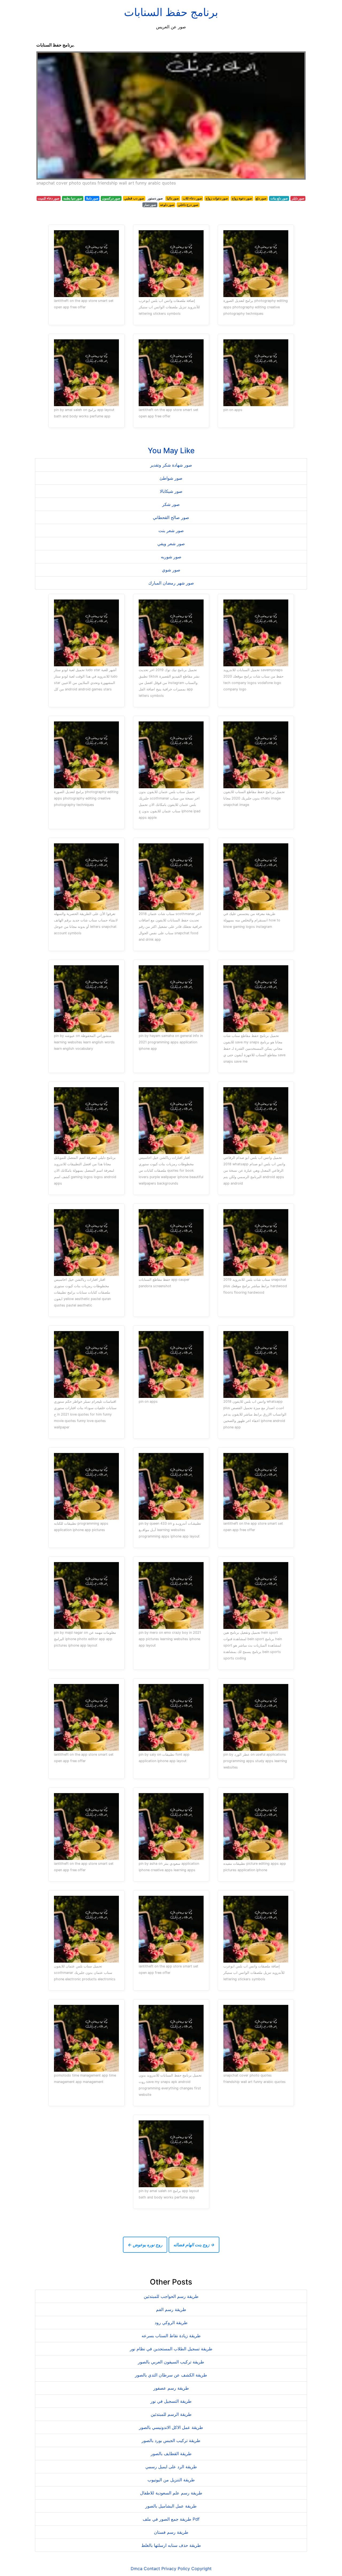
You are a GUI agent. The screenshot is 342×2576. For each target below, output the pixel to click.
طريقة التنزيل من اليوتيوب (171, 2480)
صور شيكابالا (171, 491)
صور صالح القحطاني (171, 517)
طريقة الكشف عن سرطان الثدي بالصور (171, 2375)
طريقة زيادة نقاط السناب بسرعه (171, 2336)
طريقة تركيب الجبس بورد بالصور (171, 2440)
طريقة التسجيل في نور (171, 2401)
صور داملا (92, 198)
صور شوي (171, 570)
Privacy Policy (176, 2569)
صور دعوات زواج (217, 198)
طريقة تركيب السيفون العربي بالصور (171, 2362)
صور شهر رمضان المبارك (171, 583)
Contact (152, 2569)
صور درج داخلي (188, 205)
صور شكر (171, 504)
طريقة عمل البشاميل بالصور (171, 2506)
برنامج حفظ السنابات (171, 12)
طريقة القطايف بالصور (171, 2454)
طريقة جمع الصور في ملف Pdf (171, 2519)
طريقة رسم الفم (171, 2309)
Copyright (201, 2569)
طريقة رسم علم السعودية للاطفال (171, 2493)
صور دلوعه (167, 205)
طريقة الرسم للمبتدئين (171, 2414)
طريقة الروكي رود (171, 2323)
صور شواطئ (171, 478)
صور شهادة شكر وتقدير (171, 465)
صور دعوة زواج (242, 198)
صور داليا (173, 198)
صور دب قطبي (134, 198)
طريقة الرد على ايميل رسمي (171, 2467)
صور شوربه (171, 557)
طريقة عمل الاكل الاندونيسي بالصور (171, 2427)
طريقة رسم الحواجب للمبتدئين (171, 2296)
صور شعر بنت (171, 530)
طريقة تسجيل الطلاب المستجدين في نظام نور (171, 2349)
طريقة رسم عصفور (171, 2388)
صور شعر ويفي (171, 544)
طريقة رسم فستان (171, 2532)
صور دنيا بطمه (73, 198)
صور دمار (150, 205)
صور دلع (261, 198)
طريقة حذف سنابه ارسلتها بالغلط (171, 2545)
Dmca (137, 2569)
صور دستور (155, 198)
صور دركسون (111, 198)
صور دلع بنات (279, 198)
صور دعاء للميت (48, 198)
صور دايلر (298, 198)
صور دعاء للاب (192, 198)
